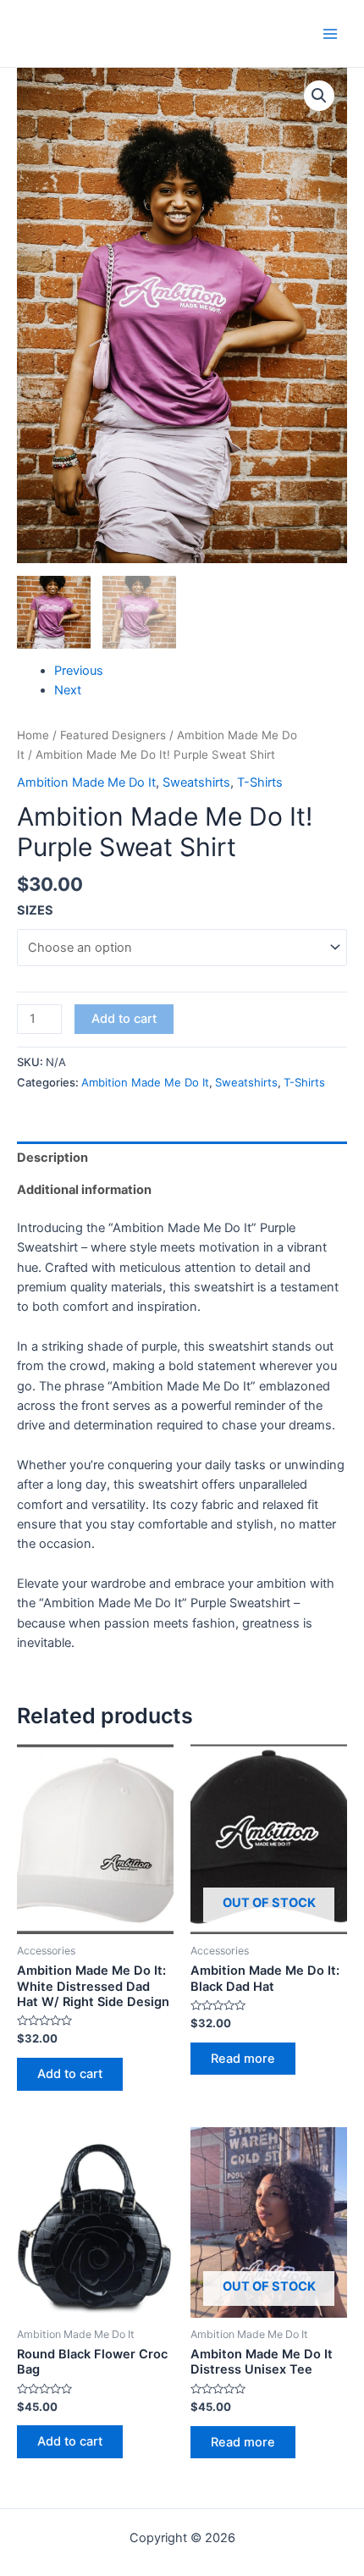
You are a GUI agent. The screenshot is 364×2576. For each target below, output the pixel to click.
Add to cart (124, 1019)
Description (52, 1158)
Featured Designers (113, 735)
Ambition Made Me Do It (86, 782)
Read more (243, 2059)
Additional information (84, 1190)
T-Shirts (260, 782)
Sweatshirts (196, 782)
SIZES (35, 910)
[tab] (182, 1158)
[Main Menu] (330, 33)
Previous (79, 671)
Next (68, 690)
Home (33, 735)
